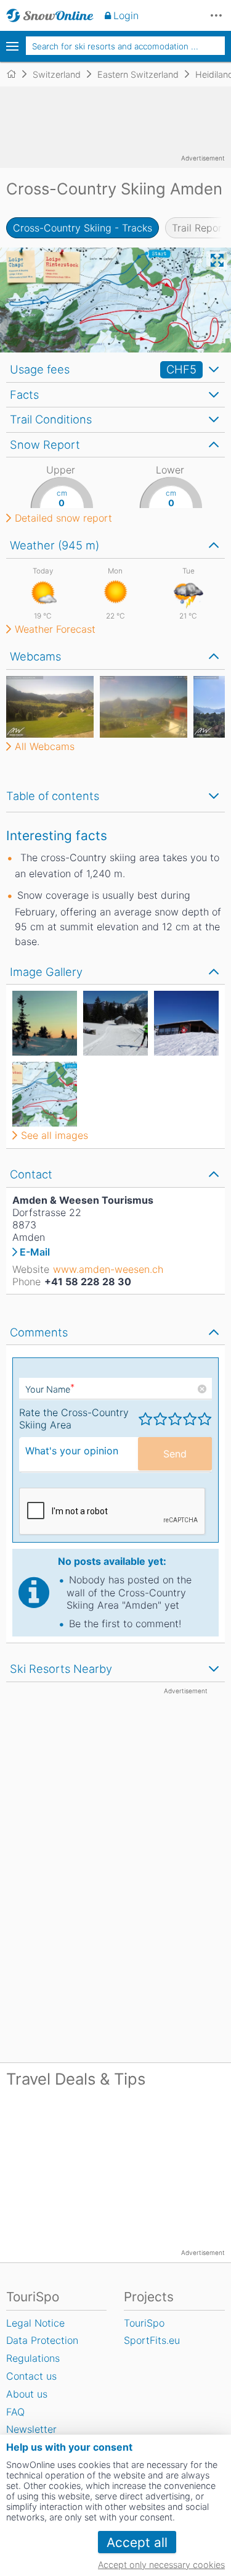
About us (27, 2394)
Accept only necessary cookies (161, 2565)
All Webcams (45, 746)
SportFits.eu (152, 2340)
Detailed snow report (63, 518)
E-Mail (35, 1252)
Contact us (31, 2376)
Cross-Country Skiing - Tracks (83, 228)
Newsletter (31, 2429)
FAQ (15, 2412)
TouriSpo (144, 2323)
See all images (55, 1135)
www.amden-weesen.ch (108, 1269)
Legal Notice (35, 2323)
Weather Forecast (55, 629)
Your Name (50, 1389)
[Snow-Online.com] (50, 15)
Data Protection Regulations (42, 2349)
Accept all (137, 2542)
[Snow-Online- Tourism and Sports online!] (16, 74)
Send (175, 1454)
